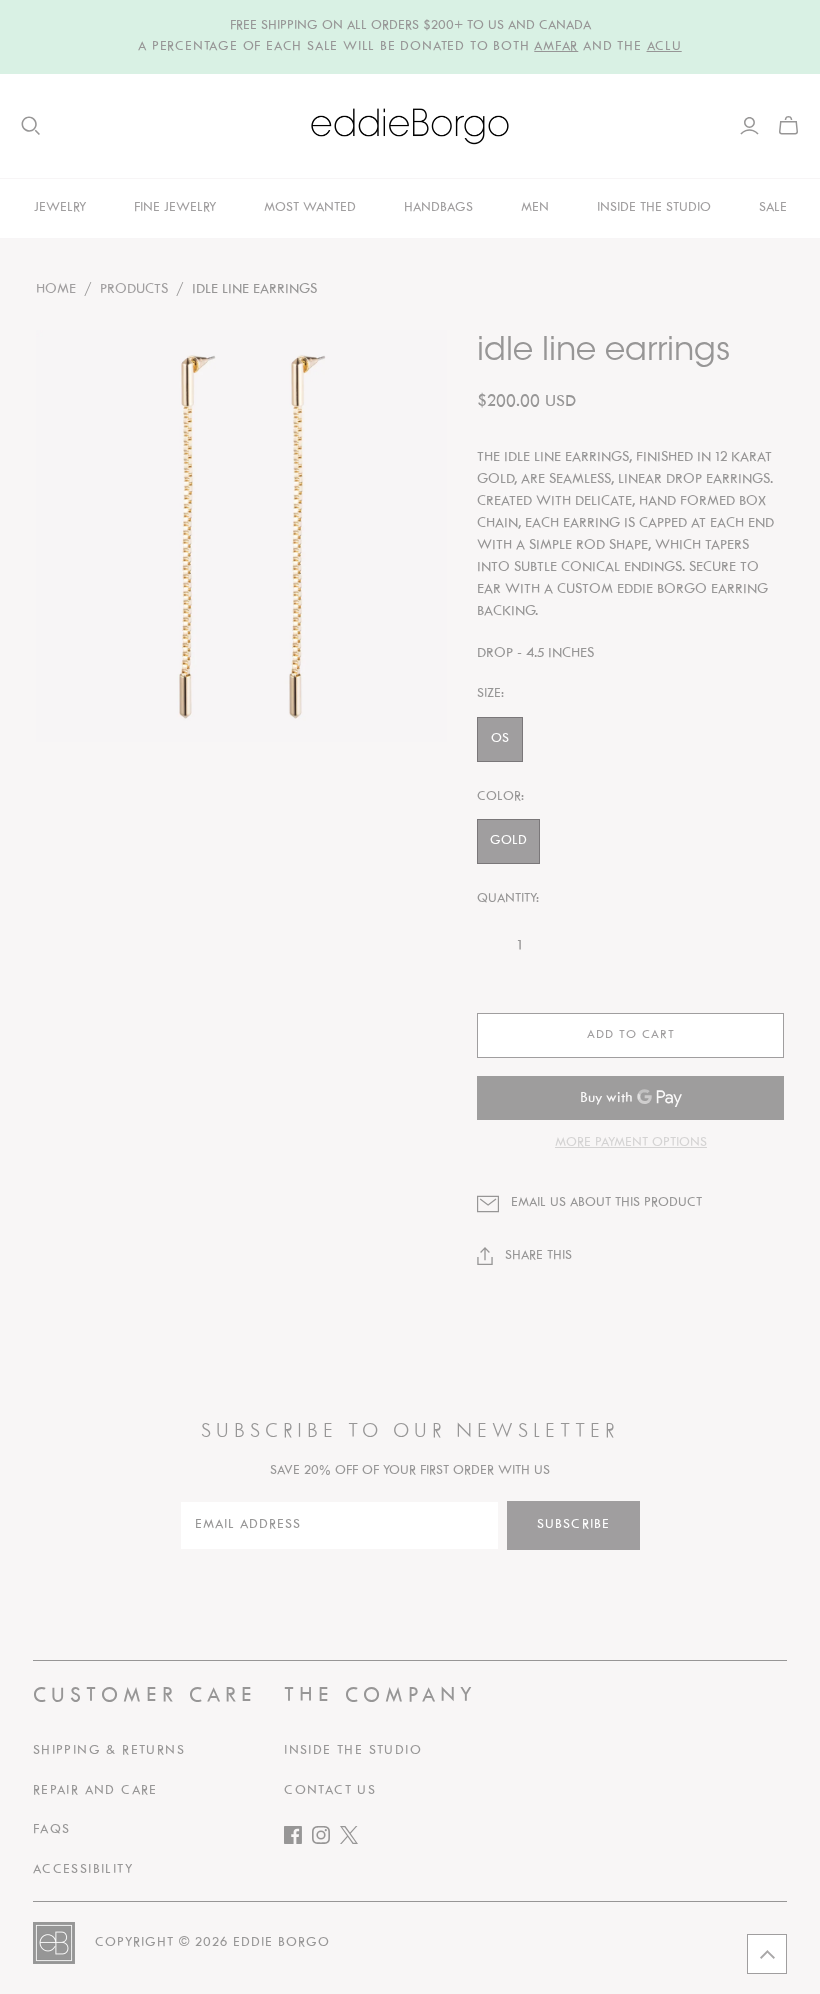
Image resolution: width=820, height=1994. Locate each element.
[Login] (749, 126)
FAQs (52, 1830)
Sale (773, 208)
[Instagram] (326, 1839)
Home (56, 289)
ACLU (664, 47)
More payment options (631, 1143)
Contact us (330, 1791)
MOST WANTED (310, 208)
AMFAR (556, 47)
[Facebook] (298, 1839)
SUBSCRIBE (573, 1525)
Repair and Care (95, 1791)
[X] (354, 1839)
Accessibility (83, 1870)
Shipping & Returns (109, 1751)
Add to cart (631, 1035)
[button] (767, 1954)
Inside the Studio (353, 1751)
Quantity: (508, 899)
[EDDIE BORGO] (410, 126)
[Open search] (31, 126)
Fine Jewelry (175, 208)
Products (134, 289)
